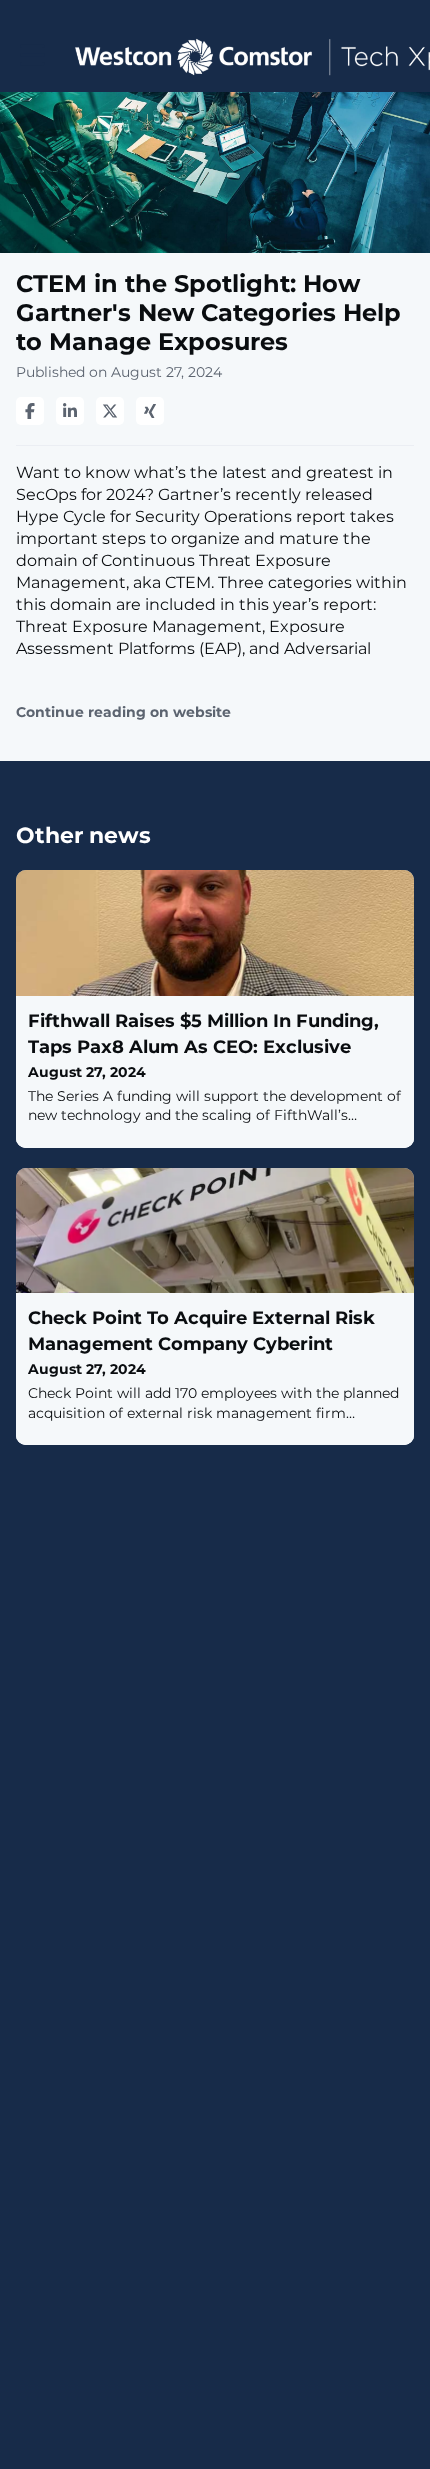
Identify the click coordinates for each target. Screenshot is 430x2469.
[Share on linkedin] (70, 411)
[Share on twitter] (110, 411)
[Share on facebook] (30, 411)
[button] (32, 55)
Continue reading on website (123, 712)
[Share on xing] (150, 411)
